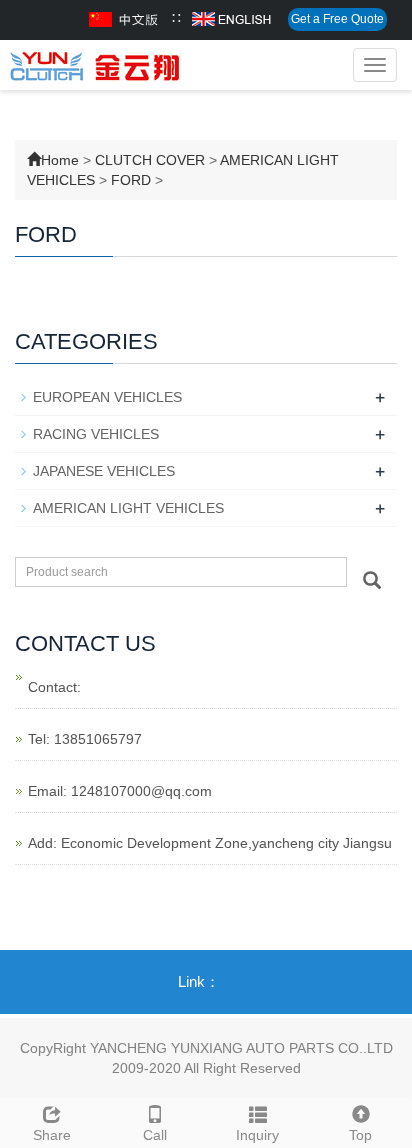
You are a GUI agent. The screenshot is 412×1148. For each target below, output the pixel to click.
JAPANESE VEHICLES (104, 471)
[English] (231, 19)
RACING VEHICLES (96, 434)
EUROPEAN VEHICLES (107, 397)
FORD (131, 180)
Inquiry (257, 1135)
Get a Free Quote (337, 19)
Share (52, 1135)
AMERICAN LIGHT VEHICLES (128, 508)
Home (60, 160)
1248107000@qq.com (141, 791)
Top (360, 1135)
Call (155, 1135)
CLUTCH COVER (150, 160)
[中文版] (125, 19)
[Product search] (372, 580)
